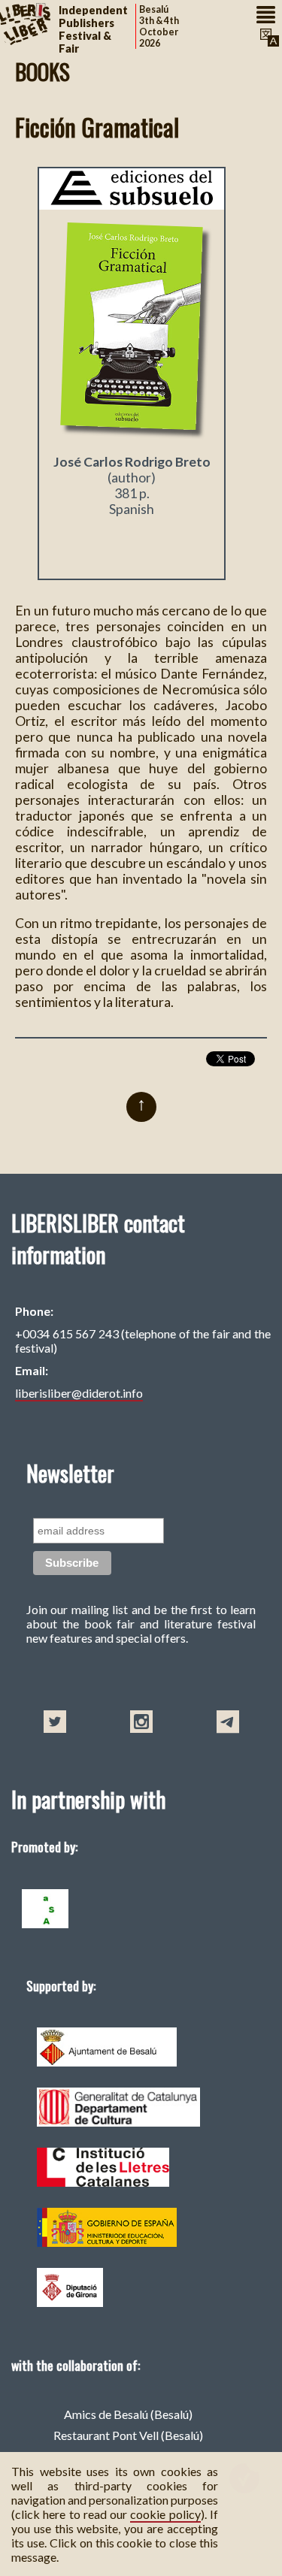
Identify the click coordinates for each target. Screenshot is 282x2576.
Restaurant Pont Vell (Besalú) (128, 2435)
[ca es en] (268, 38)
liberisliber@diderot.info (79, 1393)
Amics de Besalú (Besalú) (128, 2414)
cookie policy (165, 2514)
